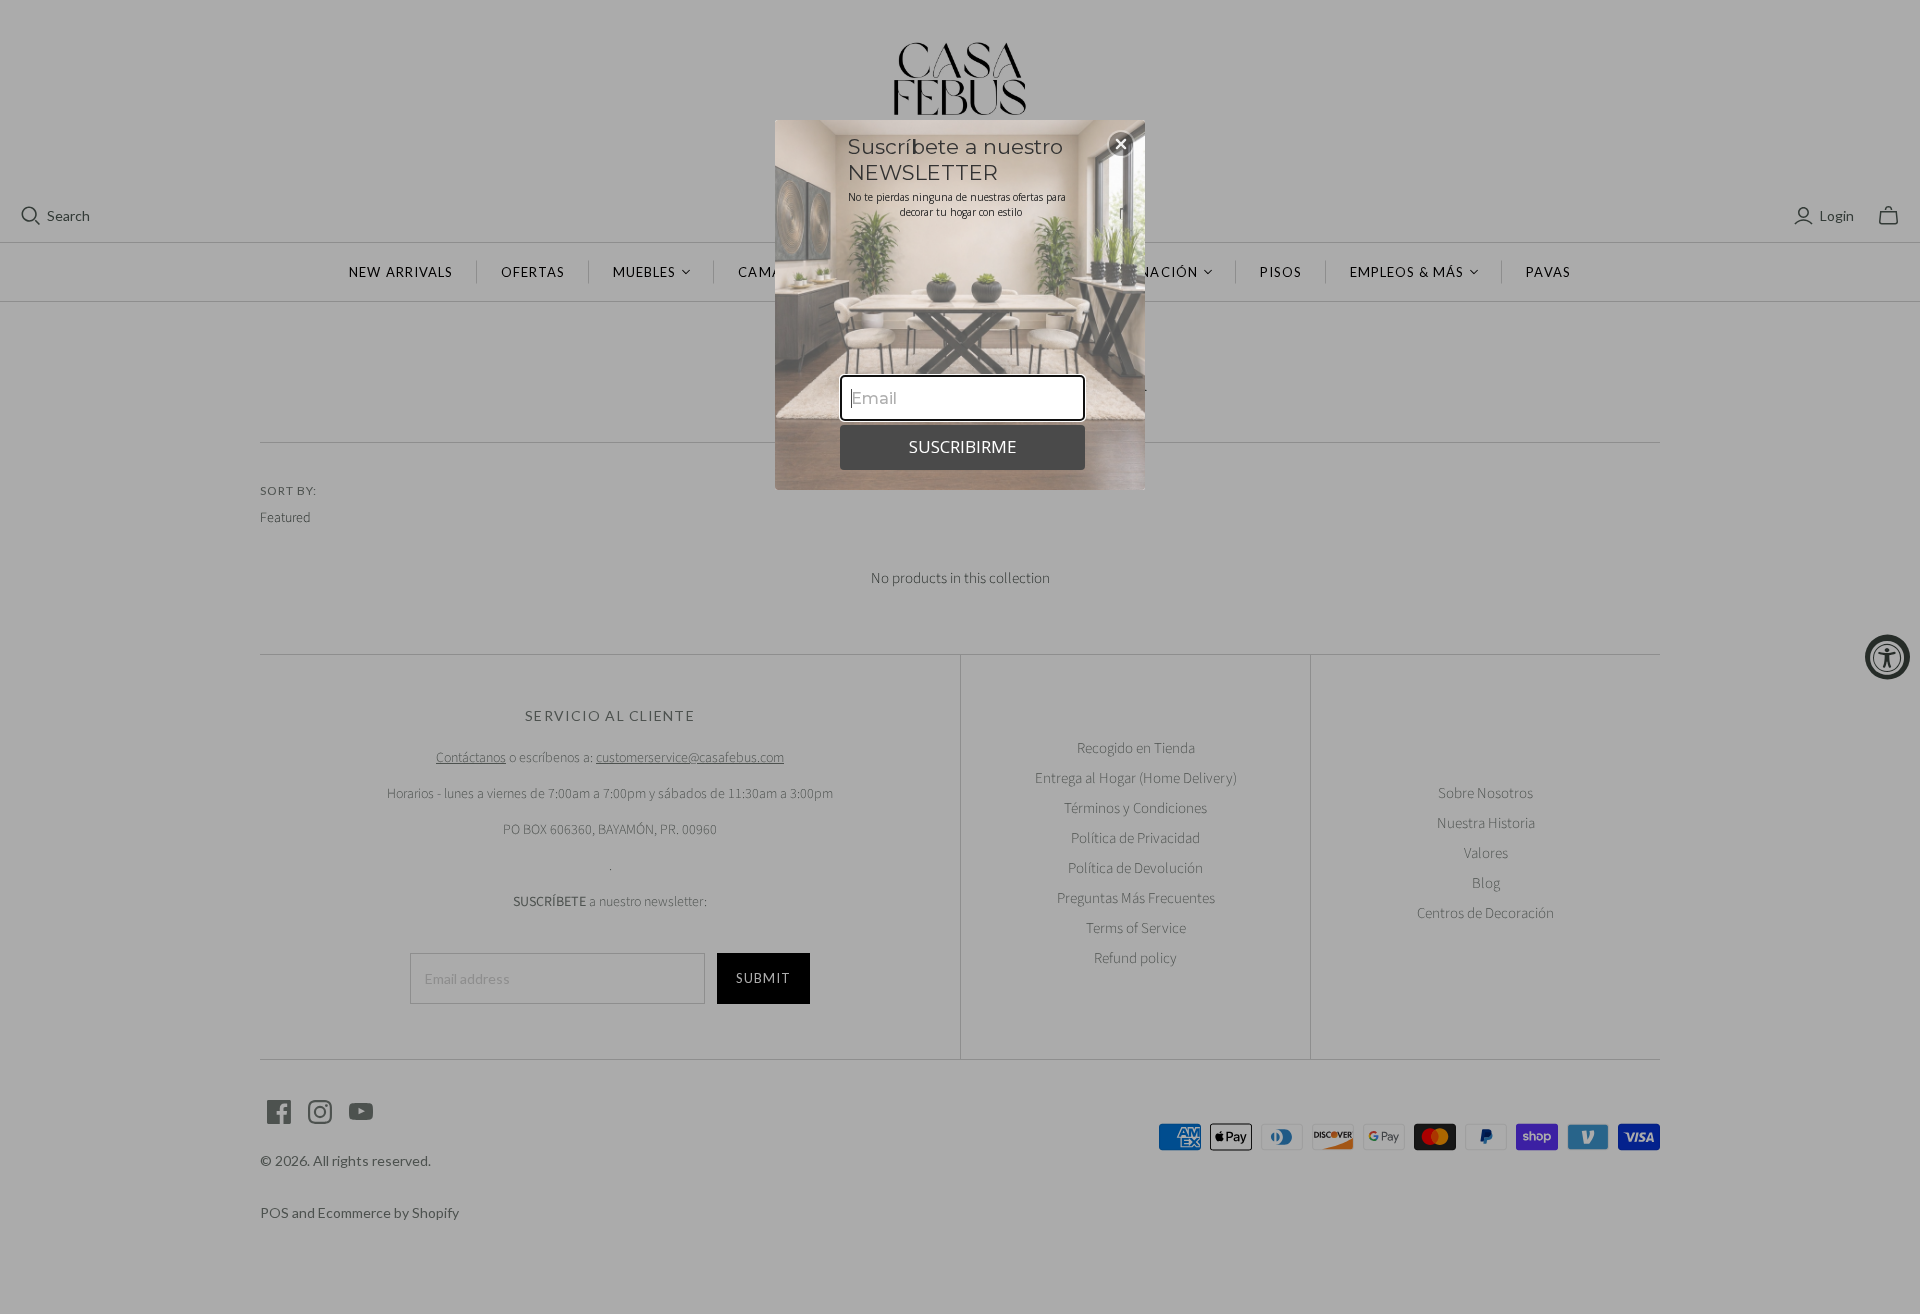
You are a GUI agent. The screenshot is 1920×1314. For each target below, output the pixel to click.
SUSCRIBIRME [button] (963, 446)
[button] (1121, 144)
